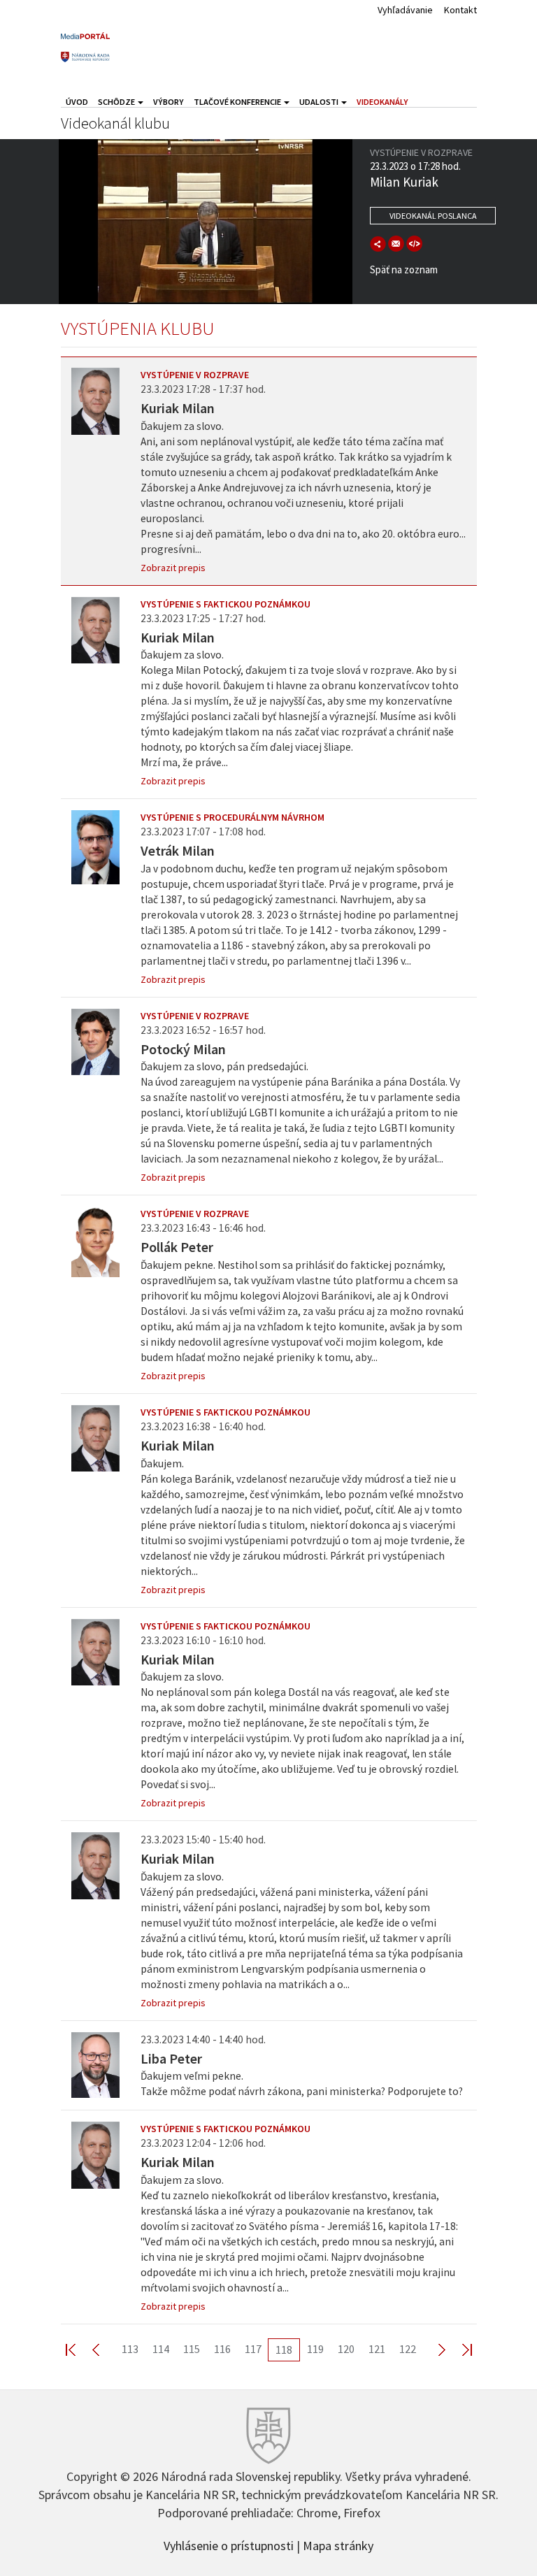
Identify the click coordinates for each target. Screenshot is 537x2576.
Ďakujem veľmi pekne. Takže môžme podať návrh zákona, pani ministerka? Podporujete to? (302, 2084)
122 (408, 2349)
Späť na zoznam (404, 269)
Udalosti (320, 102)
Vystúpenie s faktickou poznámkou (225, 604)
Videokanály (382, 102)
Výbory (169, 102)
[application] (206, 222)
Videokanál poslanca (433, 216)
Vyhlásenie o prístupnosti (229, 2545)
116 (222, 2349)
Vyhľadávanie (405, 10)
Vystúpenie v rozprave (195, 375)
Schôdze (117, 102)
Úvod (77, 102)
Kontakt (460, 10)
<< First (79, 2349)
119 (315, 2349)
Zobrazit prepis (173, 568)
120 (346, 2349)
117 (253, 2349)
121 (377, 2349)
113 (130, 2349)
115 (192, 2349)
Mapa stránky (338, 2545)
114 (161, 2349)
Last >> (459, 2349)
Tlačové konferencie (238, 102)
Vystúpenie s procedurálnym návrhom (232, 817)
